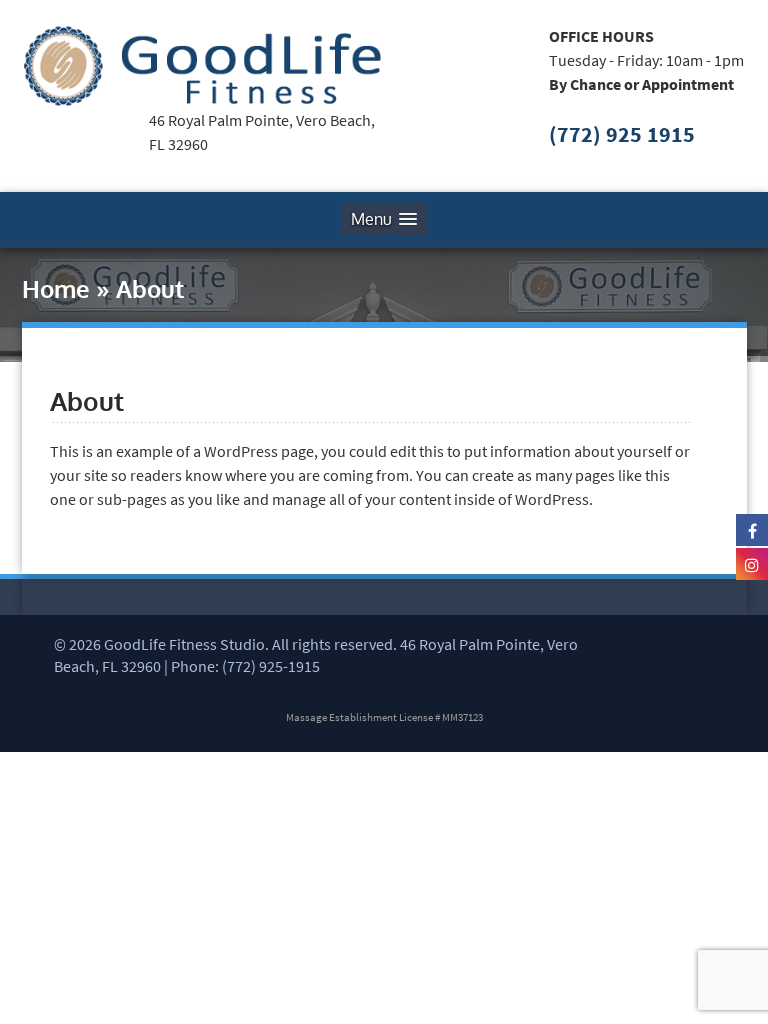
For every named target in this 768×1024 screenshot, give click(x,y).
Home (56, 288)
